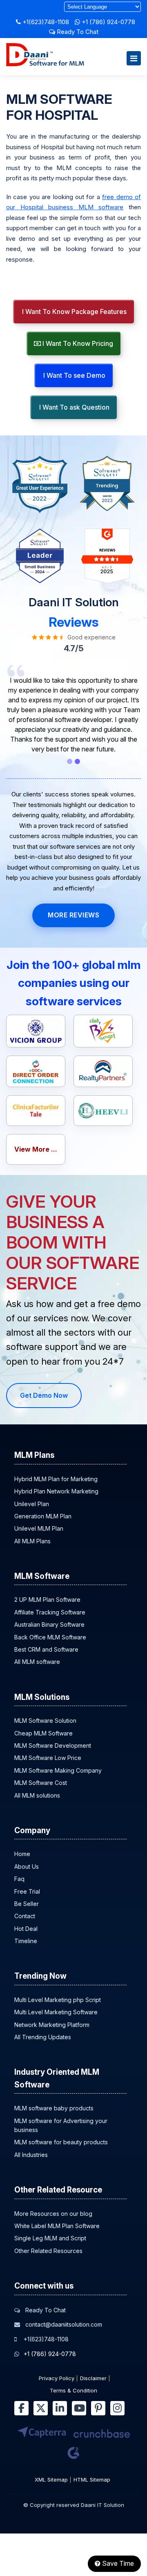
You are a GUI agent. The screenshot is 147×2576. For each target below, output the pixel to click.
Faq (19, 1879)
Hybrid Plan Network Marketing (56, 1491)
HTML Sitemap (92, 2480)
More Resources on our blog (53, 2214)
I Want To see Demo (73, 375)
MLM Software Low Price (48, 1758)
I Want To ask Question (73, 407)
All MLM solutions (37, 1795)
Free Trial (27, 1891)
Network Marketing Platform (52, 2025)
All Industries (31, 2155)
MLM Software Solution (45, 1721)
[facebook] (21, 2408)
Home (22, 1854)
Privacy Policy (57, 2378)
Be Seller (27, 1904)
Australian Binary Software (49, 1624)
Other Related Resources (48, 2251)
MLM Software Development (53, 1745)
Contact (25, 1916)
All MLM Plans (32, 1541)
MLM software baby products (54, 2108)
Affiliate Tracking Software (50, 1612)
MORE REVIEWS (73, 915)
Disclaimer (93, 2378)
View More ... (36, 1149)
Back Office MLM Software (50, 1637)
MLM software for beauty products (61, 2142)
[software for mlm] (45, 64)
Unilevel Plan (32, 1504)
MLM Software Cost (41, 1783)
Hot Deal (26, 1929)
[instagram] (117, 2408)
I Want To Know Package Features (73, 312)
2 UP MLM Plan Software (47, 1600)
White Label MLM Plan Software (57, 2226)
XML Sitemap (51, 2480)
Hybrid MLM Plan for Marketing (56, 1479)
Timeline (26, 1941)
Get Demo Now (44, 1395)
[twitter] (41, 2408)
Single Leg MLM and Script (50, 2238)
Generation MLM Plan (43, 1516)
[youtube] (79, 2408)
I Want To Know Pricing (77, 343)
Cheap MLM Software (43, 1733)
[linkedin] (60, 2408)
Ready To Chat (77, 32)
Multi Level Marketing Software (56, 2012)
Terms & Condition (73, 2390)
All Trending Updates (43, 2037)
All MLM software (37, 1662)
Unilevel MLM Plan (39, 1528)
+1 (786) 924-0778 (108, 22)
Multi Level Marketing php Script (58, 2000)
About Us (27, 1866)
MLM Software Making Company (58, 1770)
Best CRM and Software (46, 1649)
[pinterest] (98, 2408)
